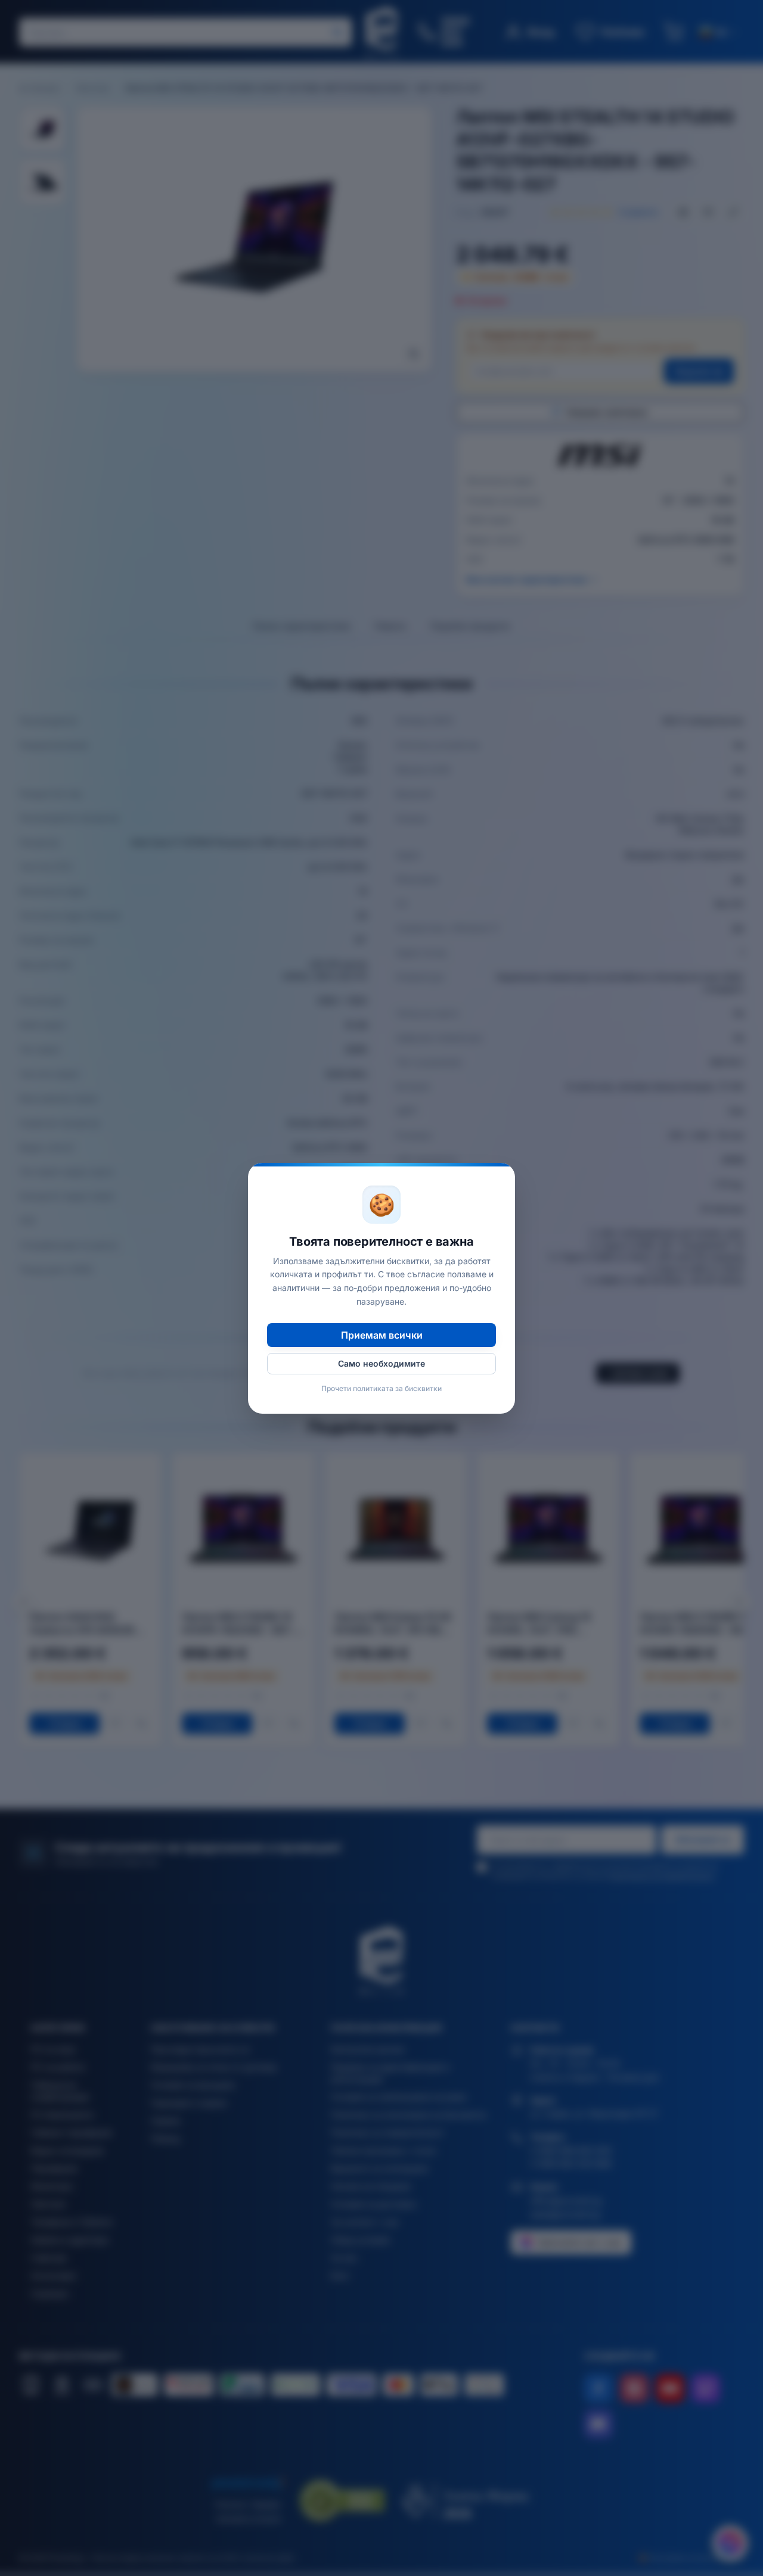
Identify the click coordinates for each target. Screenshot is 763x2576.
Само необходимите (381, 1363)
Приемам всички (382, 1335)
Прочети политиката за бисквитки (381, 1388)
